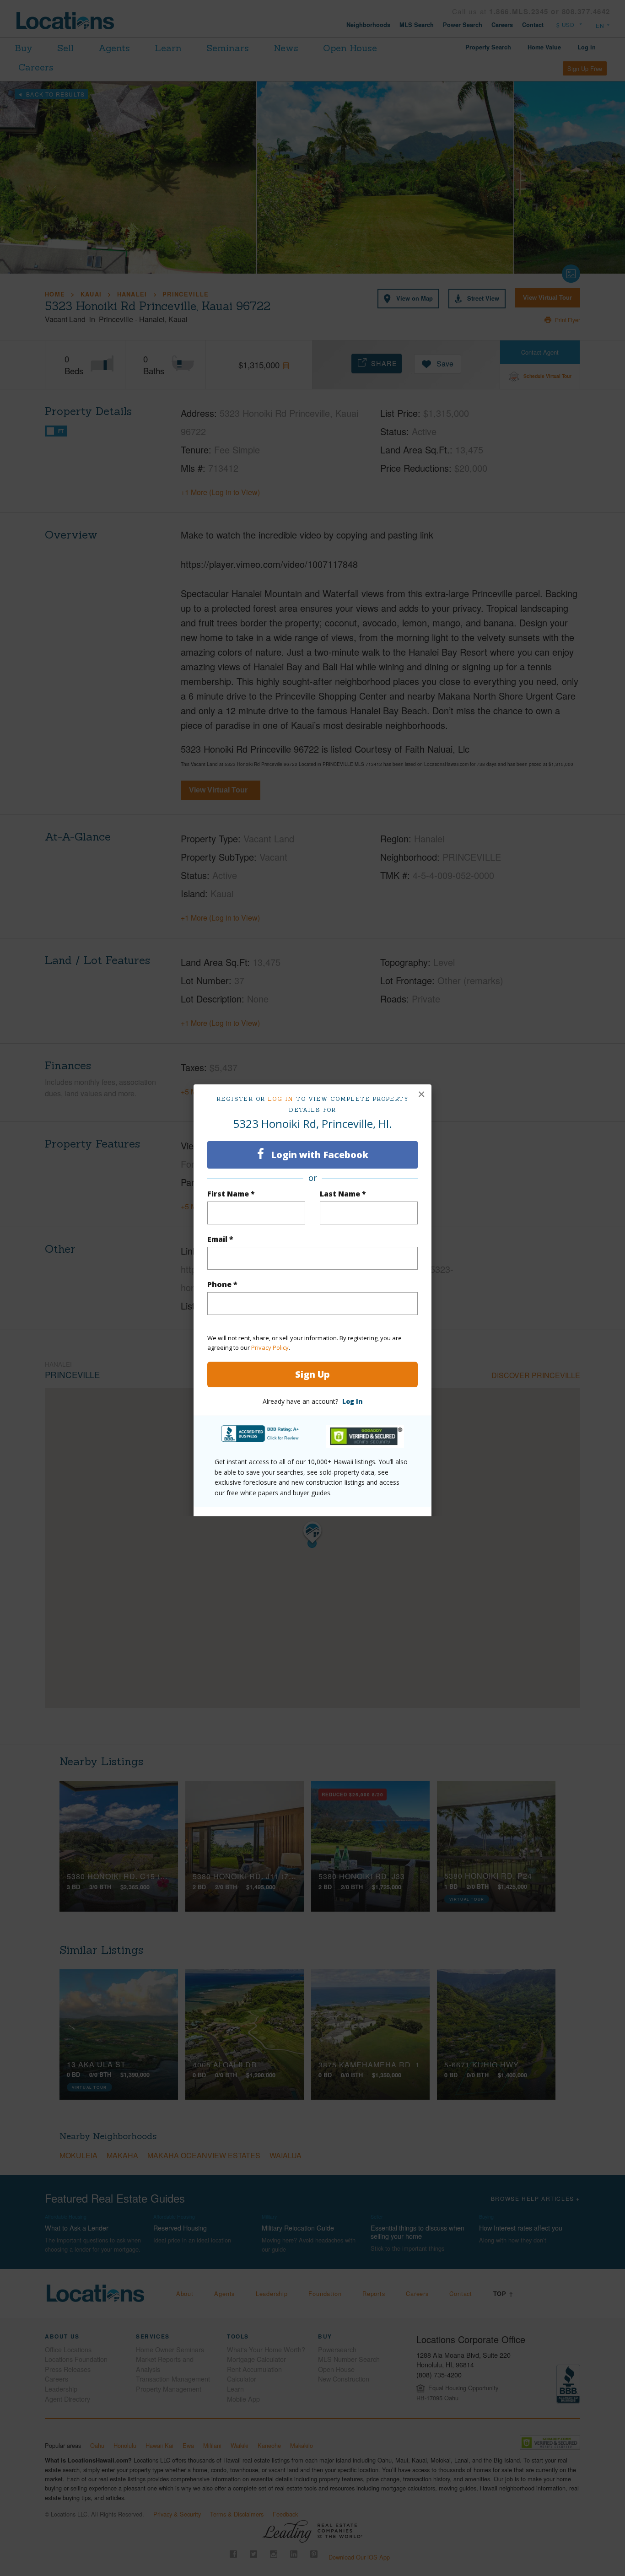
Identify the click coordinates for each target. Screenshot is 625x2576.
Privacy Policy (270, 1347)
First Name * (231, 1194)
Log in (281, 1099)
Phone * (222, 1284)
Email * (220, 1239)
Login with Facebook (318, 1155)
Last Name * (343, 1194)
